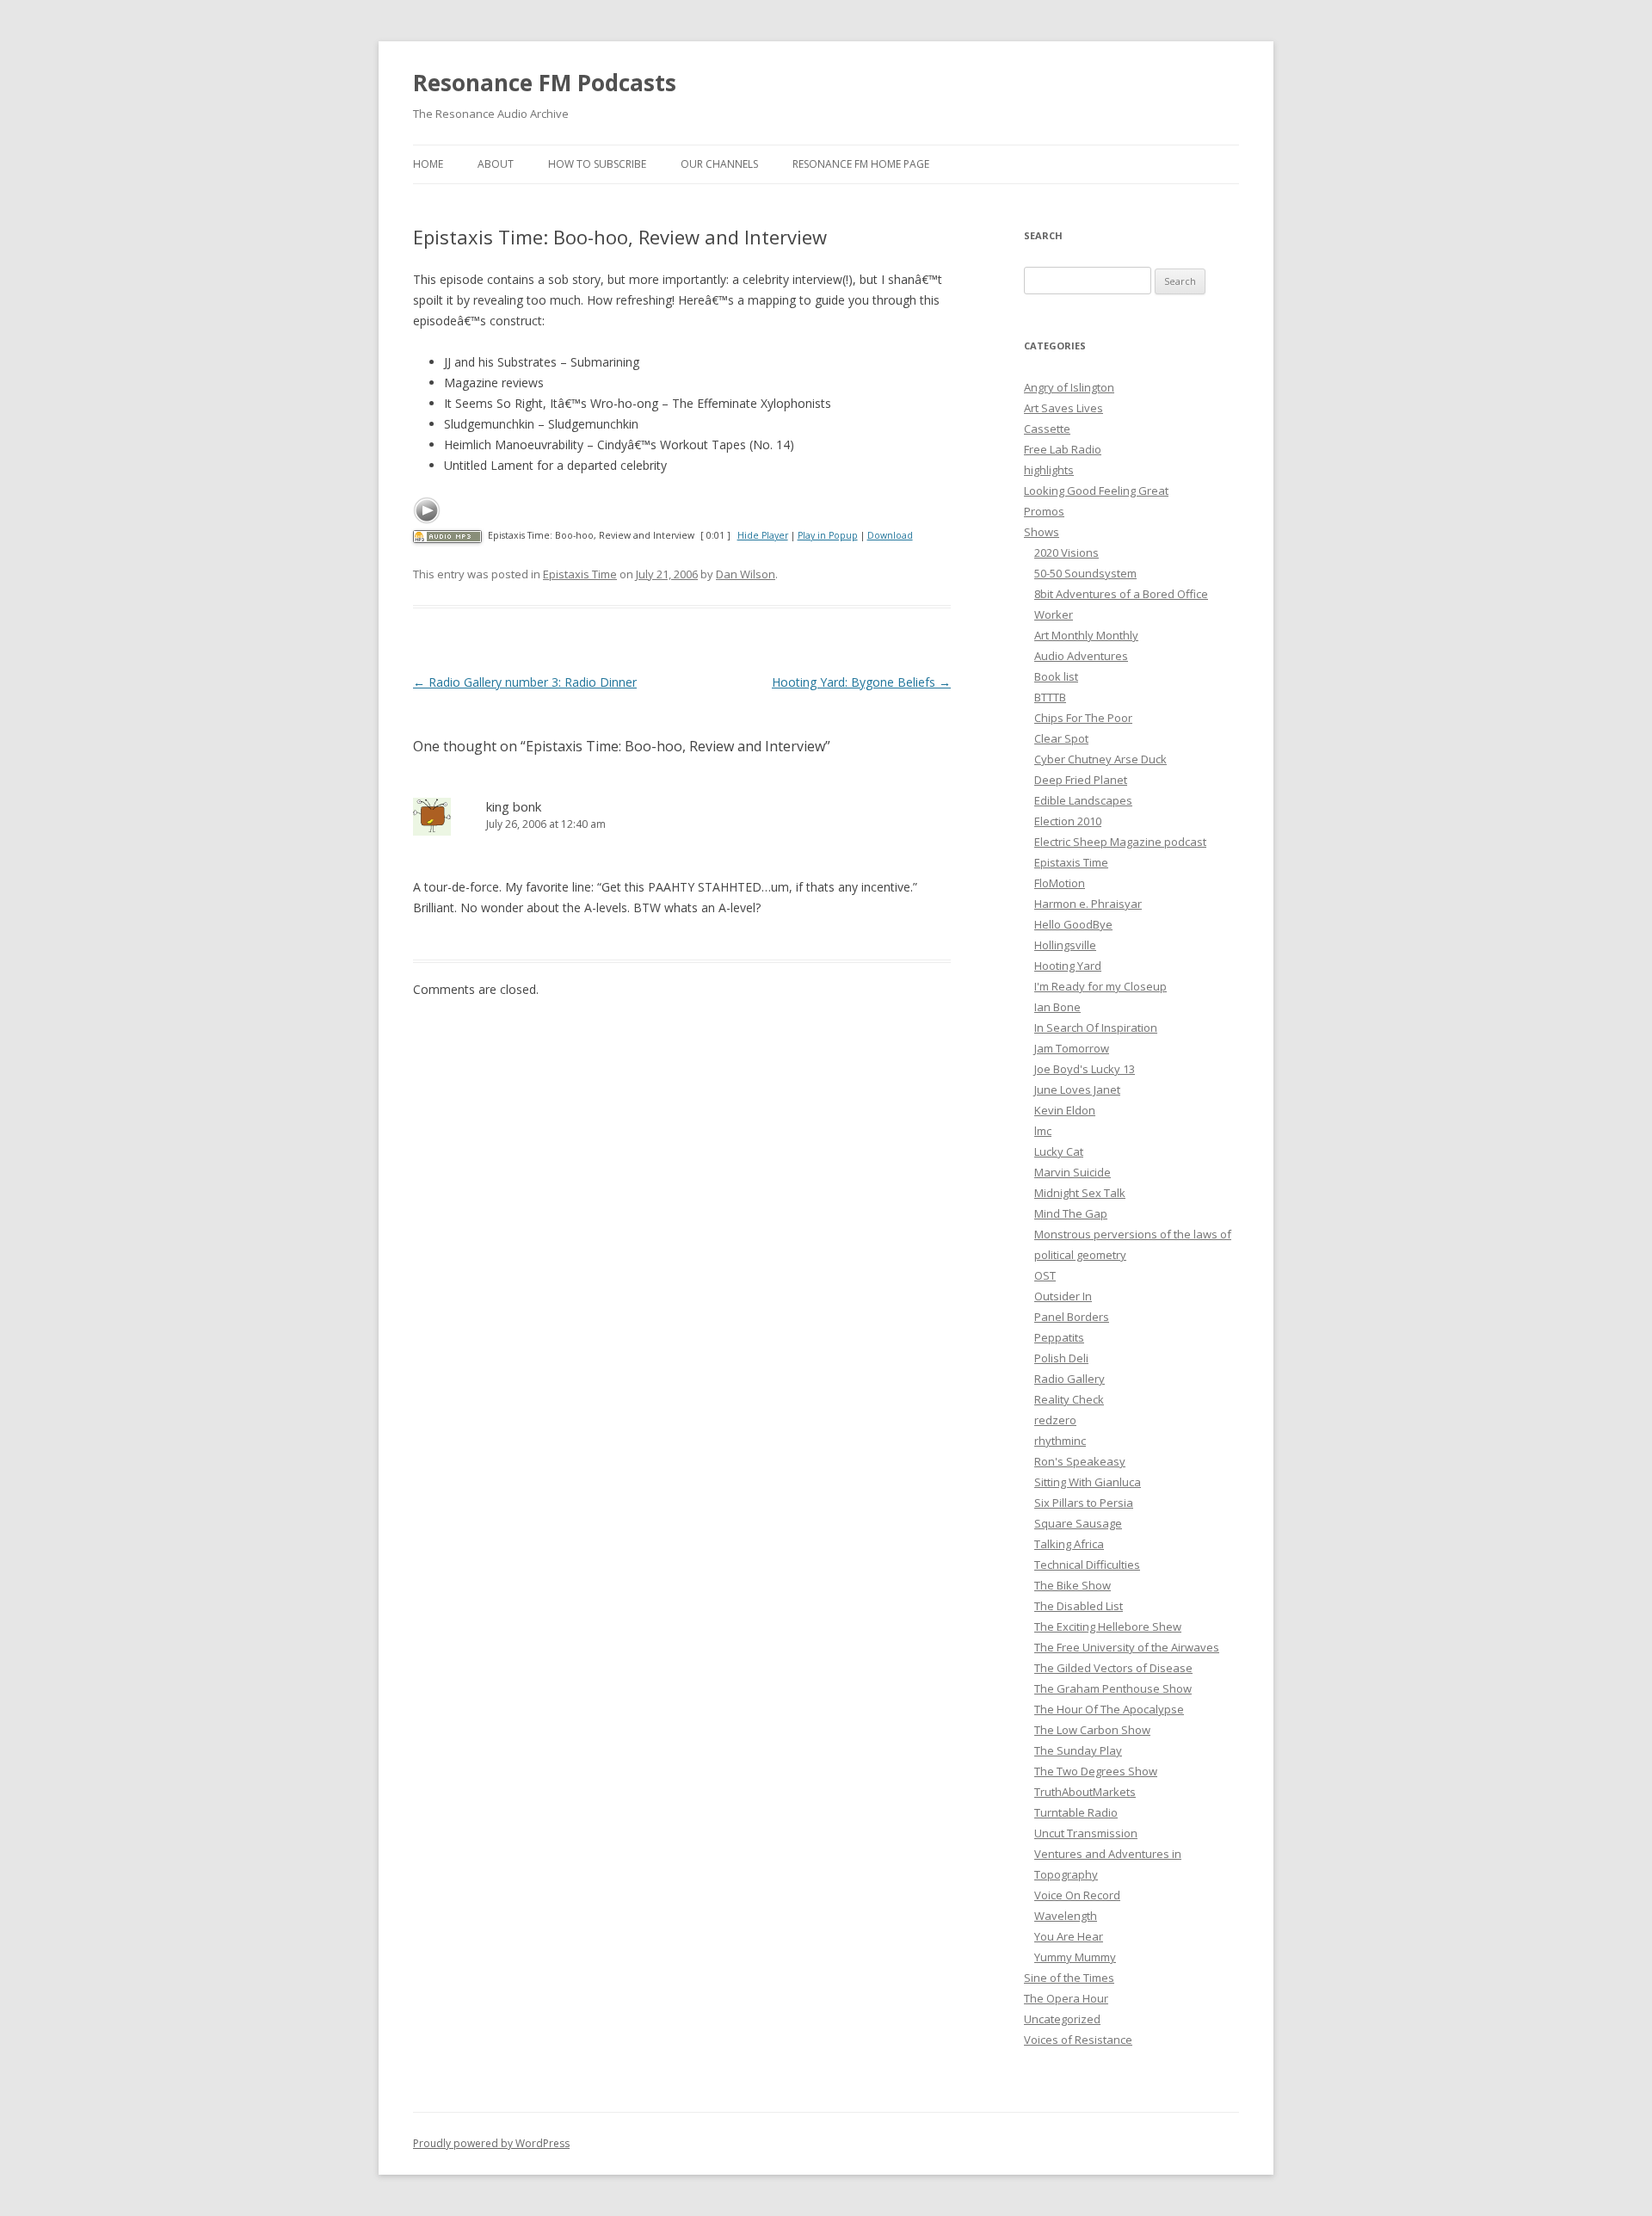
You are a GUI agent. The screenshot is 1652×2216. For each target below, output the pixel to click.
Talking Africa (1069, 1544)
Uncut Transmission (1086, 1833)
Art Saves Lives (1063, 408)
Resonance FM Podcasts (545, 83)
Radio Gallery (1069, 1379)
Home (428, 164)
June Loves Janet (1077, 1089)
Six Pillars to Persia (1084, 1503)
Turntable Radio (1076, 1812)
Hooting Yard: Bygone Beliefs (861, 682)
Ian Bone (1057, 1007)
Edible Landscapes (1083, 800)
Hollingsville (1065, 945)
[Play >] (427, 510)
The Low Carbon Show (1092, 1730)
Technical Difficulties (1087, 1565)
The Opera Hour (1066, 1998)
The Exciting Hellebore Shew (1108, 1627)
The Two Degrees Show (1096, 1771)
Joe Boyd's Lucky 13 (1085, 1069)
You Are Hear (1069, 1936)
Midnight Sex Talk (1080, 1193)
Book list (1056, 676)
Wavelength (1066, 1916)
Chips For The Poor (1083, 718)
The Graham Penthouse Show (1113, 1688)
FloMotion (1060, 883)
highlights (1049, 470)
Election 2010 (1068, 821)
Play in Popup (828, 535)
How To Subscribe (597, 164)
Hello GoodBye (1073, 924)
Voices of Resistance (1078, 2040)
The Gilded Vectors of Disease (1113, 1668)
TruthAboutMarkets (1085, 1792)
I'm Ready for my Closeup (1100, 986)
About (496, 164)
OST (1045, 1275)
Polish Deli (1061, 1358)
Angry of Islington (1069, 387)
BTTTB (1050, 697)
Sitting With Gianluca (1088, 1482)
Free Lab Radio (1063, 449)
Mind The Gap (1071, 1213)
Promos (1044, 511)
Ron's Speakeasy (1080, 1461)
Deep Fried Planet (1081, 780)
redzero (1055, 1420)
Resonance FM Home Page (861, 164)
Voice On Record (1077, 1895)
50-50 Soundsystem (1085, 573)
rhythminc (1060, 1441)
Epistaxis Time (580, 574)
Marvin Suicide (1073, 1172)
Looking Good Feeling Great (1096, 491)
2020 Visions (1066, 552)
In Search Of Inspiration (1096, 1028)
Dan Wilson (746, 574)
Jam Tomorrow (1072, 1048)
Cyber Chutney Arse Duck (1100, 759)
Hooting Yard (1068, 966)
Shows (1042, 532)
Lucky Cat (1059, 1151)
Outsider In (1063, 1296)
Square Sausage (1078, 1523)
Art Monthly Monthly (1086, 635)
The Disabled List (1079, 1606)
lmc (1043, 1131)
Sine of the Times (1069, 1978)
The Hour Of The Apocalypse (1109, 1709)
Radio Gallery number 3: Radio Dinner (525, 682)
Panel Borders (1072, 1317)
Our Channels (719, 164)
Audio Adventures (1081, 656)
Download (890, 535)
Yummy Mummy (1075, 1957)
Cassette (1047, 429)
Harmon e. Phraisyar (1088, 904)
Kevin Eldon (1065, 1110)
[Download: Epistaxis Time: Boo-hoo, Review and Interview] (447, 535)
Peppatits (1059, 1337)
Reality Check (1069, 1399)
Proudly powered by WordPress (491, 2143)
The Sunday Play (1078, 1750)
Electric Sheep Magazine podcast (1120, 842)
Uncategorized (1062, 2019)
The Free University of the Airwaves (1127, 1647)
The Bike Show (1073, 1585)
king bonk (514, 806)
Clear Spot (1061, 738)
